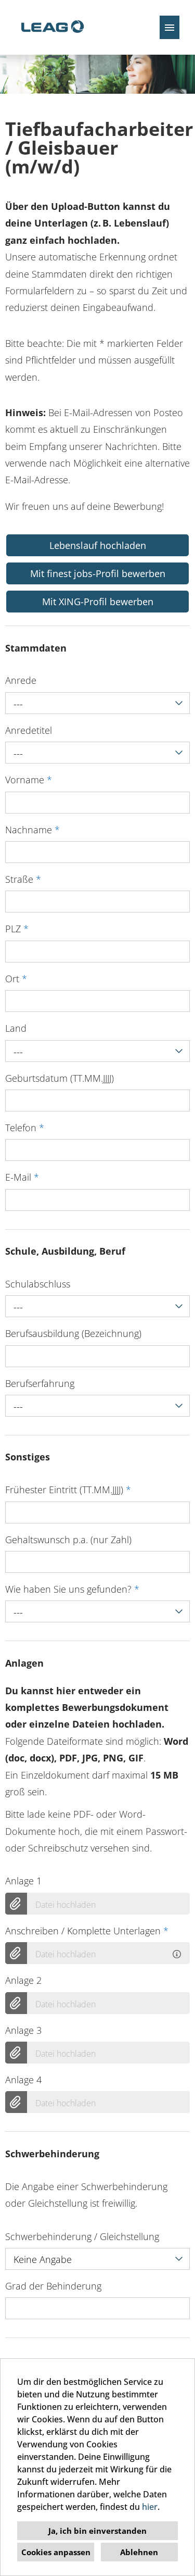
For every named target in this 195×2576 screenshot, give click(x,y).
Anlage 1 (23, 1881)
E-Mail (22, 1177)
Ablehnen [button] (139, 2552)
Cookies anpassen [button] (56, 2552)
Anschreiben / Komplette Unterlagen (87, 1931)
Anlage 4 (23, 2080)
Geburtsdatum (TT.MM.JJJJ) (60, 1078)
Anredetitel (29, 730)
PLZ (17, 929)
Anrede (21, 680)
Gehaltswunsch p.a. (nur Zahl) (68, 1540)
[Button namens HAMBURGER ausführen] (170, 27)
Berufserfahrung (40, 1383)
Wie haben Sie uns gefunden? (72, 1589)
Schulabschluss (38, 1284)
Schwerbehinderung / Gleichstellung (82, 2236)
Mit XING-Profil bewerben (98, 602)
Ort (16, 979)
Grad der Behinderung (53, 2286)
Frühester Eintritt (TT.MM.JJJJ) (68, 1490)
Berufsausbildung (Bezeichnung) (73, 1333)
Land (16, 1028)
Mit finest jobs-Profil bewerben (98, 573)
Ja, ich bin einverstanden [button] (97, 2531)
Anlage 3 (23, 2030)
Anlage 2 (23, 1980)
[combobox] (97, 703)
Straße (23, 879)
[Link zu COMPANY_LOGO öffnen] (52, 27)
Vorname (29, 780)
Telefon (25, 1128)
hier (150, 2507)
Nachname (32, 830)
